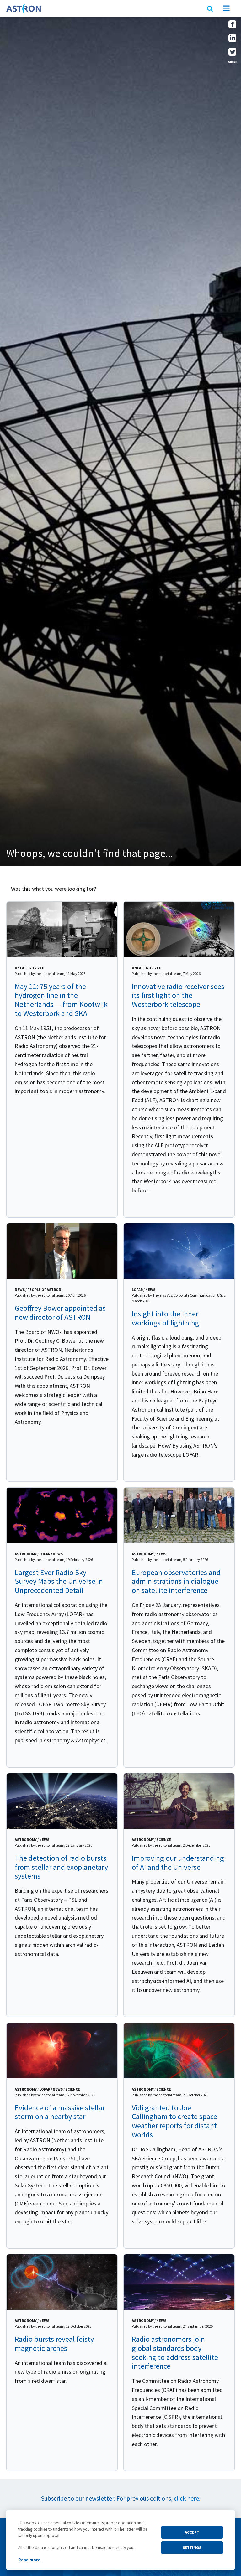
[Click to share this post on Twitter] (232, 54)
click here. (187, 2498)
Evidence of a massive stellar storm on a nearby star (60, 2112)
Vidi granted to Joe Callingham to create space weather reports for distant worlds (174, 2121)
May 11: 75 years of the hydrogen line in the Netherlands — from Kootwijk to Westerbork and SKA (61, 1000)
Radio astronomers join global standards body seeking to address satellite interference (175, 2353)
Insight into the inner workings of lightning (166, 1318)
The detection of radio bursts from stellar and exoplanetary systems (61, 1867)
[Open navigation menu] (226, 9)
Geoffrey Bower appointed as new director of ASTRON (60, 1313)
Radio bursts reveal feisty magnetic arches (54, 2344)
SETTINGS (192, 2547)
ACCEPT (192, 2532)
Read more (29, 2560)
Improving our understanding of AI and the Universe (178, 1863)
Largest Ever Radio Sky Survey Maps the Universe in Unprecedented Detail (59, 1581)
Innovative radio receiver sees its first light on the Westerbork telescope (178, 995)
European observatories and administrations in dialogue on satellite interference (176, 1581)
